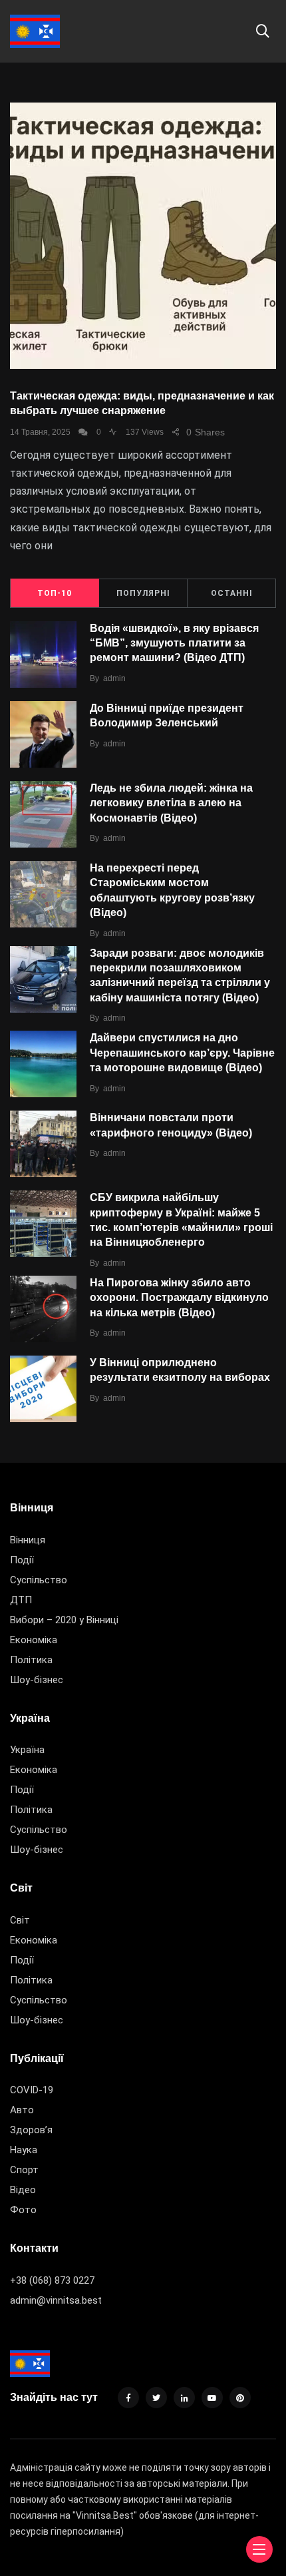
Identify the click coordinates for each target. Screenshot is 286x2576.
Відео (23, 2190)
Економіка (34, 1640)
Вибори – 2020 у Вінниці (64, 1620)
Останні (232, 593)
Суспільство (39, 1580)
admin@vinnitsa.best (56, 2300)
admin (114, 678)
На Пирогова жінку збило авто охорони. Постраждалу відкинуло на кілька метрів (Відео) (179, 1298)
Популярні (143, 593)
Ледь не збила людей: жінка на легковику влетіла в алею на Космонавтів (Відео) (171, 803)
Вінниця (28, 1540)
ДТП (21, 1600)
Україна (27, 1750)
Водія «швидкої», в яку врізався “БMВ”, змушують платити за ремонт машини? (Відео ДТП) (174, 643)
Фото (23, 2210)
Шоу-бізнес (37, 1680)
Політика (31, 1660)
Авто (22, 2110)
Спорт (24, 2170)
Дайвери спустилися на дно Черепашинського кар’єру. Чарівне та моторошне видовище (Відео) (182, 1053)
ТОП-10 (55, 593)
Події (22, 1560)
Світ (20, 1920)
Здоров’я (31, 2130)
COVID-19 (32, 2090)
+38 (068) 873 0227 (52, 2280)
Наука (24, 2150)
